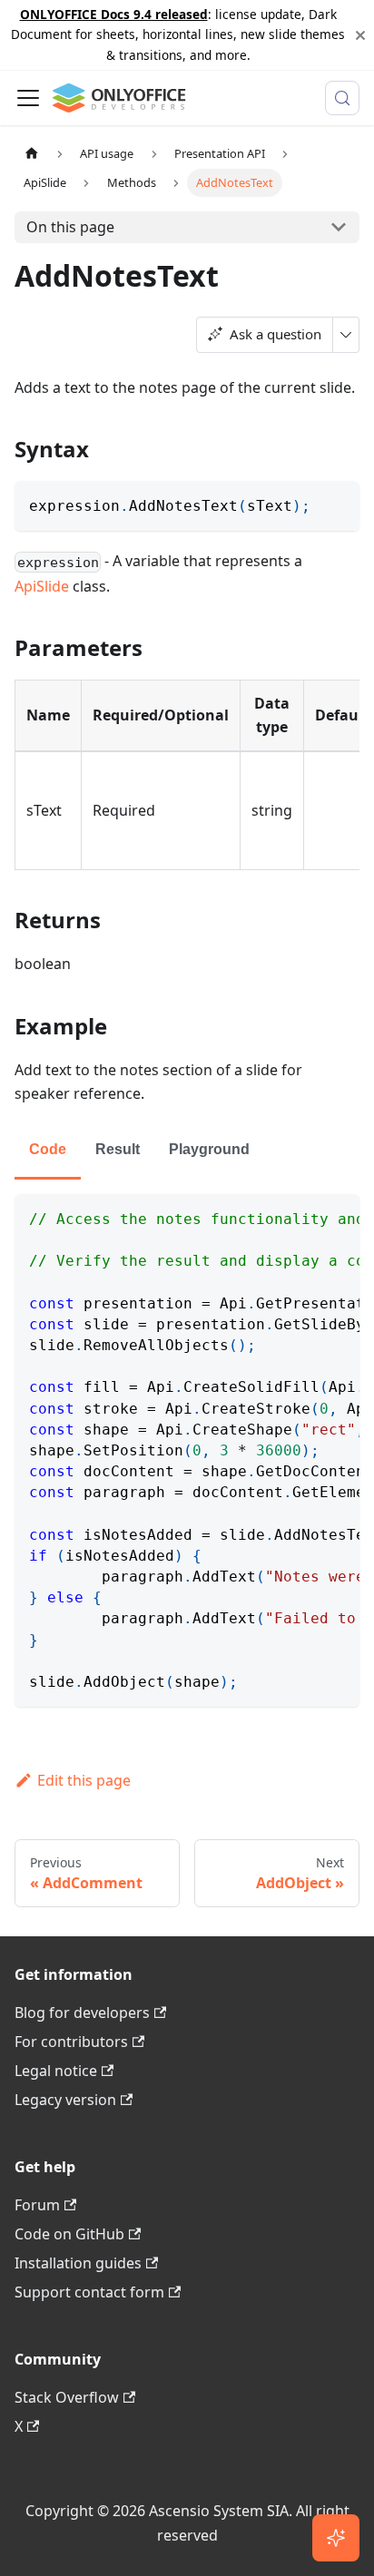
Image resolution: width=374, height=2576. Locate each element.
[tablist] (187, 1151)
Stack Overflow (67, 2397)
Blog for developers (82, 2013)
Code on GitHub (69, 2234)
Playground (209, 1149)
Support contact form (89, 2292)
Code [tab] (48, 1149)
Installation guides (78, 2263)
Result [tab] (118, 1149)
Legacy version (65, 2100)
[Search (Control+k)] (342, 98)
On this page (70, 227)
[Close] (360, 35)
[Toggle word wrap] (304, 1217)
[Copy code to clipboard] (337, 503)
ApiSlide (42, 586)
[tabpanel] (187, 1450)
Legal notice (56, 2071)
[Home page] (32, 154)
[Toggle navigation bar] (28, 98)
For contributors (71, 2042)
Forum (37, 2205)
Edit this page (84, 1780)
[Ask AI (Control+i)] (336, 2538)
